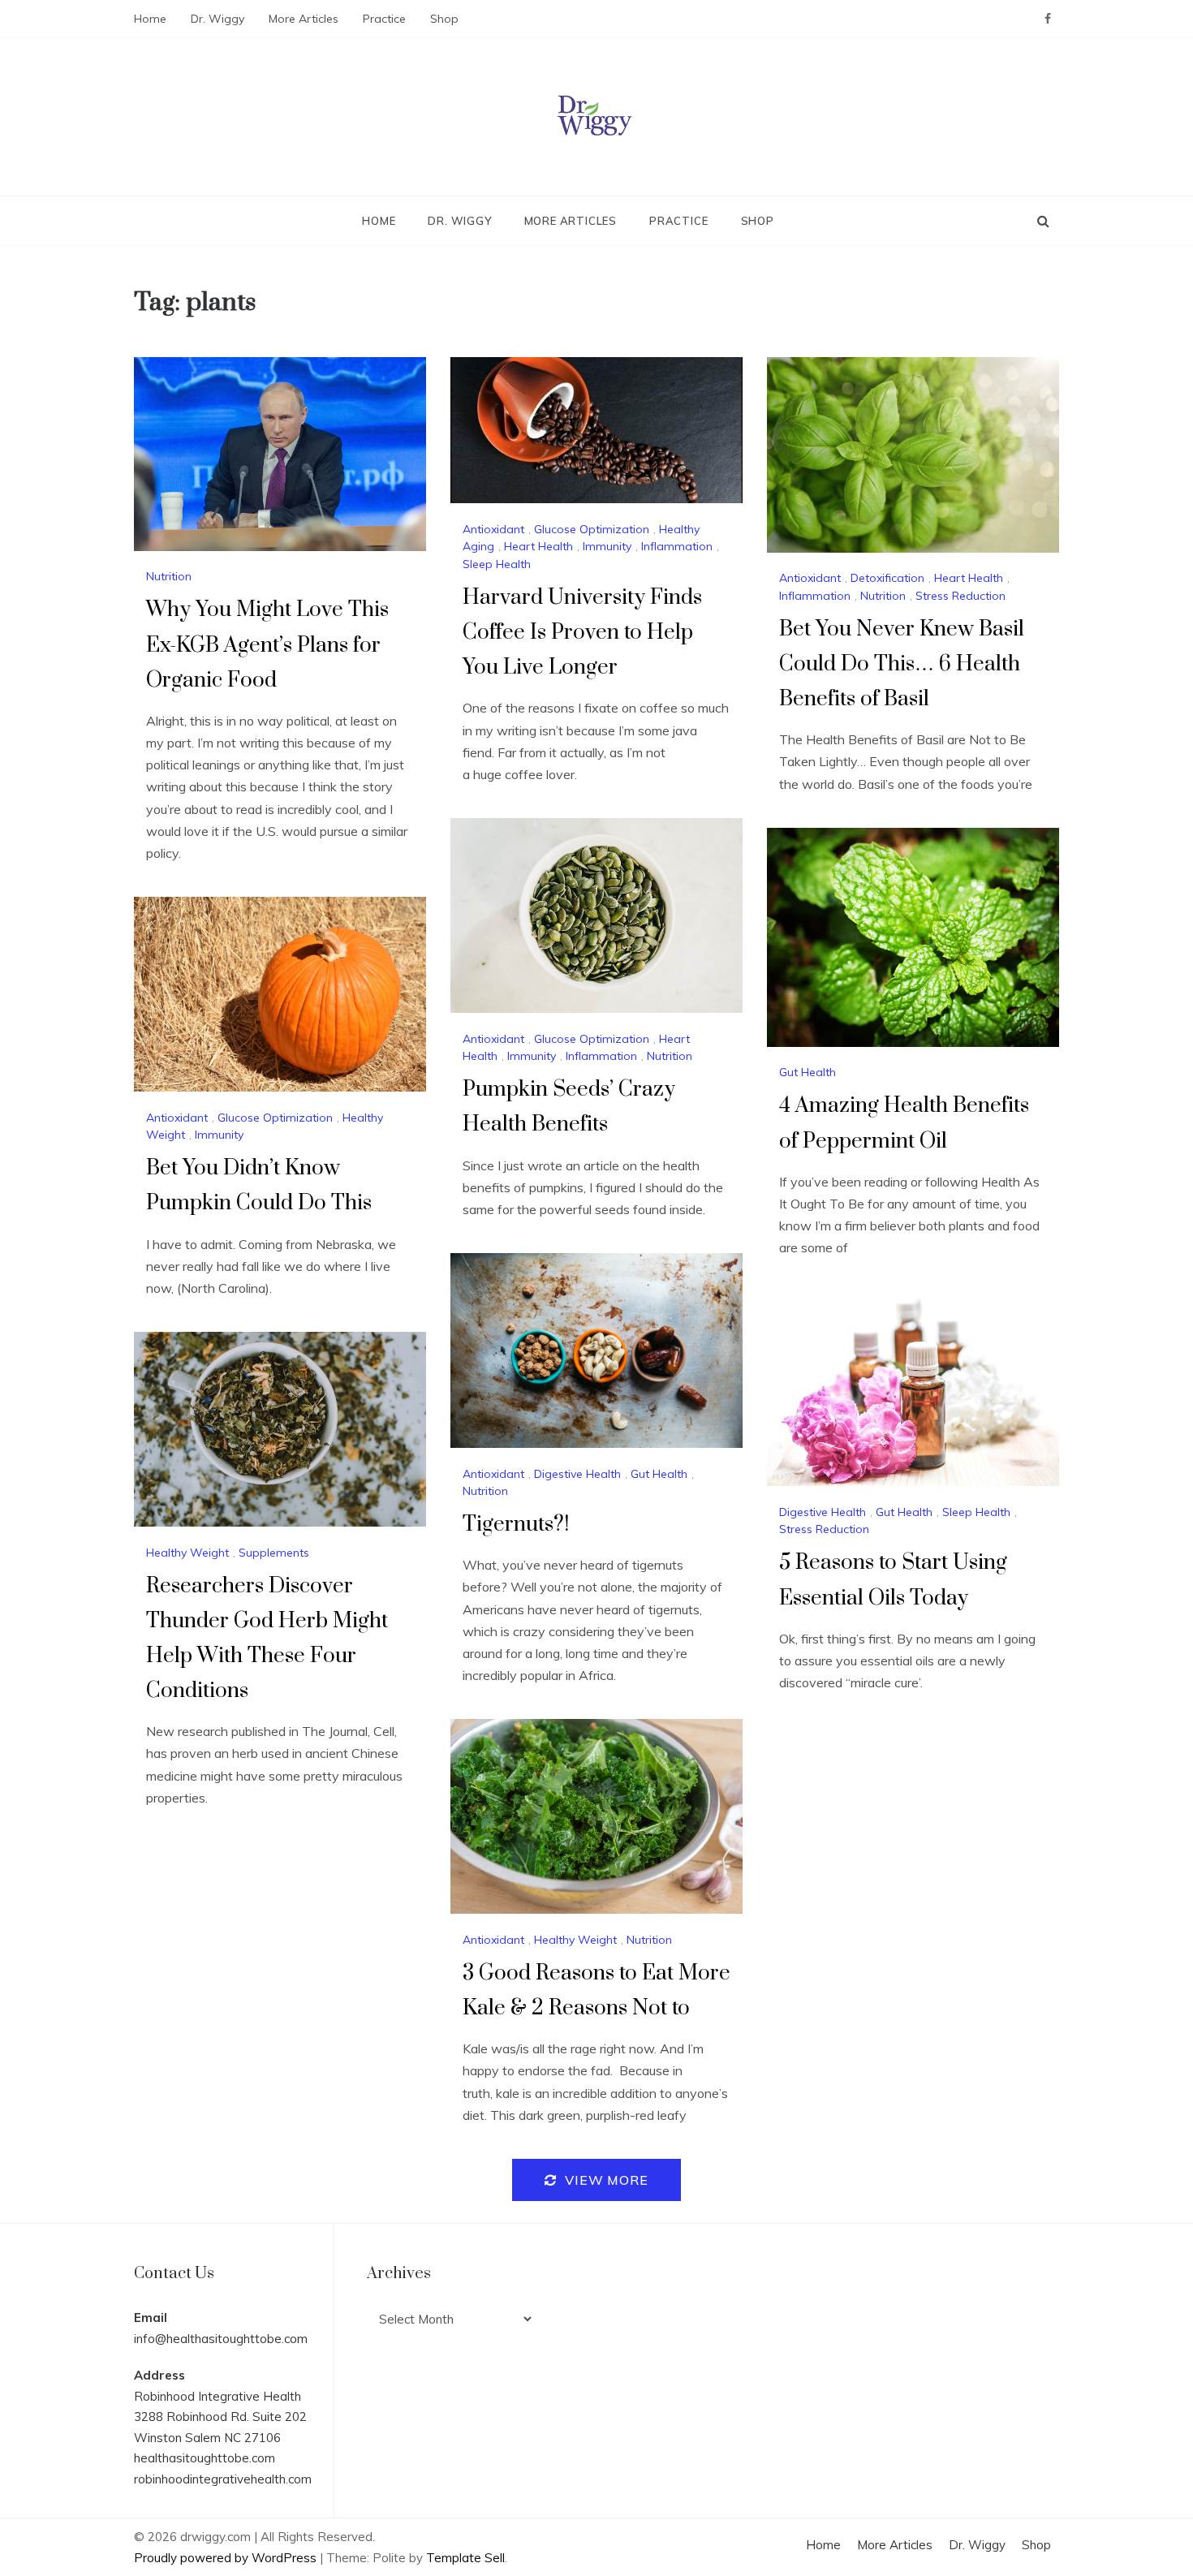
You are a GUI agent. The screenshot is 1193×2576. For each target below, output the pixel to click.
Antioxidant (493, 529)
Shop (444, 19)
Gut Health (808, 1072)
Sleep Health (497, 564)
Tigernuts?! (516, 1525)
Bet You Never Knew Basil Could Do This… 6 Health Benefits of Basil (902, 664)
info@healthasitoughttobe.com (221, 2339)
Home (150, 19)
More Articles (304, 19)
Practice (384, 19)
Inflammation (677, 546)
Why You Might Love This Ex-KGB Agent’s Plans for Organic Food (267, 645)
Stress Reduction (960, 596)
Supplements (274, 1553)
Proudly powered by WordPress (227, 2558)
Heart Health (538, 546)
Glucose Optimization (592, 529)
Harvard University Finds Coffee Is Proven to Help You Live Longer (582, 633)
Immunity (607, 546)
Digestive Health (577, 1474)
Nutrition (169, 576)
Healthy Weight (187, 1553)
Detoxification (887, 578)
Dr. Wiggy (217, 19)
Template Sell (465, 2558)
